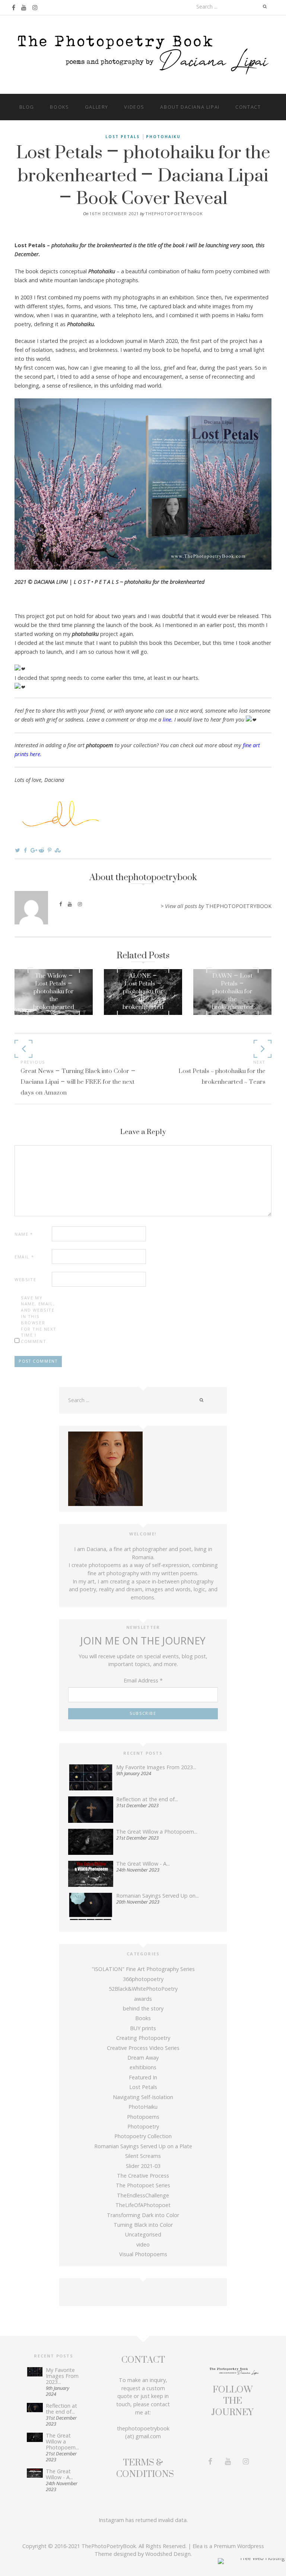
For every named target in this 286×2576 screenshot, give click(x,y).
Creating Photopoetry (143, 2038)
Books (59, 107)
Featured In (143, 2077)
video (143, 2244)
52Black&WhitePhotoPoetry (143, 1989)
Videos (134, 107)
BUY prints (143, 2028)
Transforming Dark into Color (143, 2215)
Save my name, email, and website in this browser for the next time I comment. (39, 1320)
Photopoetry (143, 2126)
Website (25, 1279)
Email (24, 1257)
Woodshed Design (168, 2554)
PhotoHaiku (163, 137)
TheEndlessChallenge (143, 2195)
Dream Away (143, 2058)
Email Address (143, 1680)
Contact (248, 107)
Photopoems (143, 2117)
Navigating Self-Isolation (143, 2097)
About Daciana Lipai (190, 107)
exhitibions (143, 2067)
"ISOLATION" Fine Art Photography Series (143, 1969)
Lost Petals (123, 137)
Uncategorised (143, 2234)
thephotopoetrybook (174, 214)
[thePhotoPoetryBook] (143, 54)
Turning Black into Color (143, 2225)
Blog (27, 107)
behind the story (143, 2008)
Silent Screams (143, 2156)
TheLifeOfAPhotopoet (143, 2205)
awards (143, 1999)
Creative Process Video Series (143, 2048)
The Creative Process (143, 2176)
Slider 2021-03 (143, 2166)
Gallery (97, 107)
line (167, 719)
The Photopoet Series (143, 2185)
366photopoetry (143, 1979)
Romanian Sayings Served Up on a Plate (143, 2146)
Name (24, 1234)
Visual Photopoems (143, 2254)
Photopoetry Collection (143, 2136)
